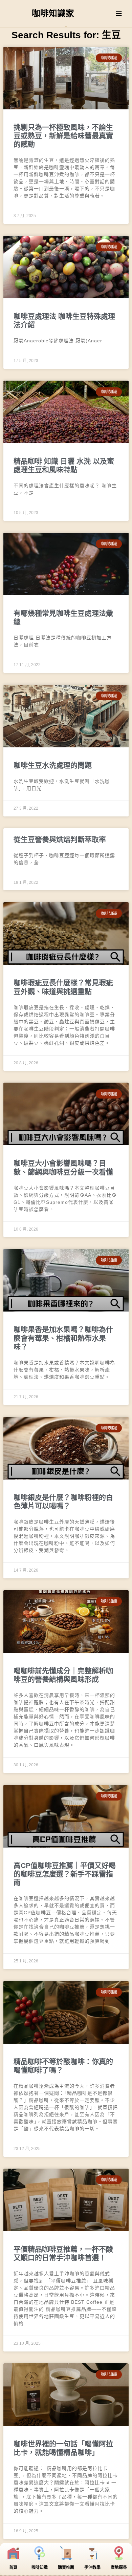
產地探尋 (119, 2568)
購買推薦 (66, 2568)
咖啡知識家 (53, 13)
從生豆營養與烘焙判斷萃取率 (60, 839)
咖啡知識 (40, 2568)
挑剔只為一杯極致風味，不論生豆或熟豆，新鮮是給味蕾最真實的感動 (63, 136)
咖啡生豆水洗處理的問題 (53, 765)
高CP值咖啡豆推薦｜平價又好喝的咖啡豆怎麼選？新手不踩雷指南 (65, 1874)
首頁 (13, 2568)
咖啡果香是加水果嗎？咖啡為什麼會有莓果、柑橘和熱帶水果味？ (63, 1338)
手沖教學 (92, 2568)
